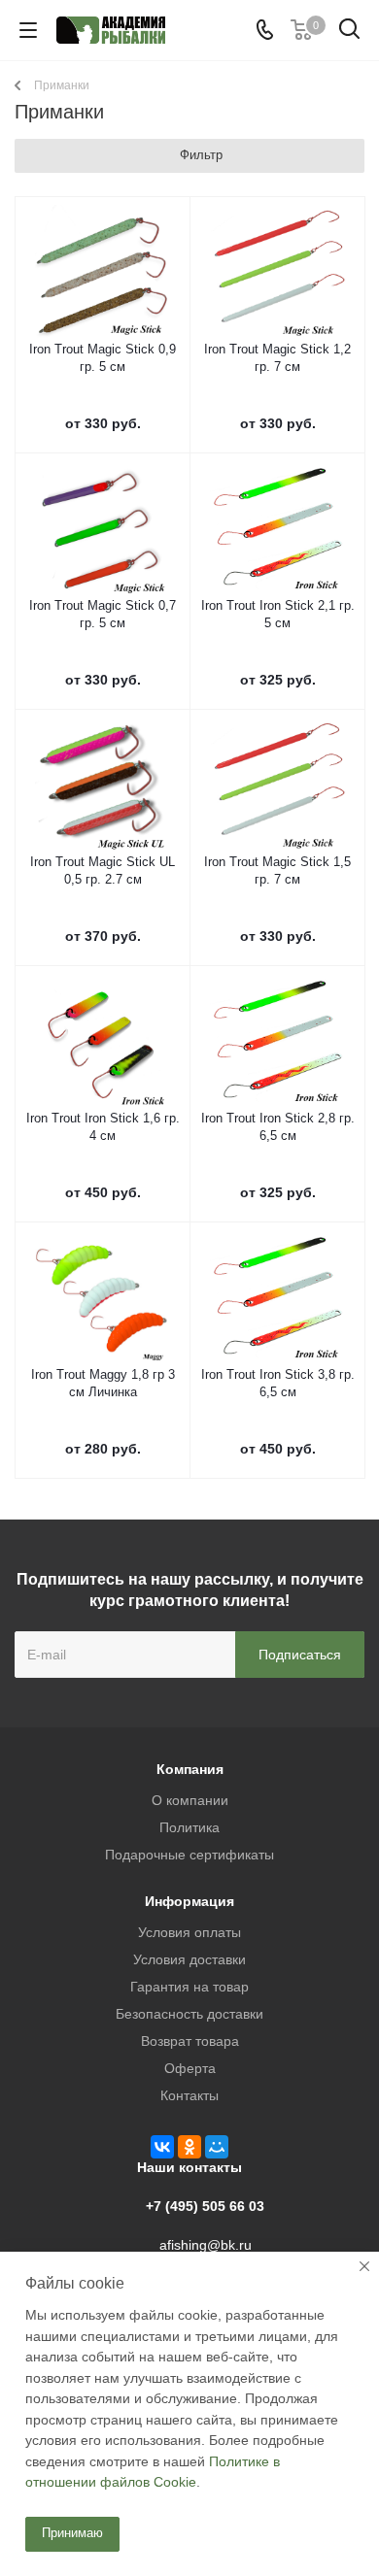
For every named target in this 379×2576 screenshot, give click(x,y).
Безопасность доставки (189, 2014)
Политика (189, 1827)
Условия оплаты (189, 1932)
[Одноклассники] (189, 2147)
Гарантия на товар (189, 1987)
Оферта (190, 2068)
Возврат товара (190, 2041)
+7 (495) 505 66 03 (205, 2206)
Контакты (189, 2095)
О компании (190, 1800)
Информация (189, 1901)
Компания (190, 1769)
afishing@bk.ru (206, 2245)
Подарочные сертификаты (189, 1855)
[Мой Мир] (217, 2147)
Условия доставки (189, 1959)
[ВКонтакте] (162, 2147)
